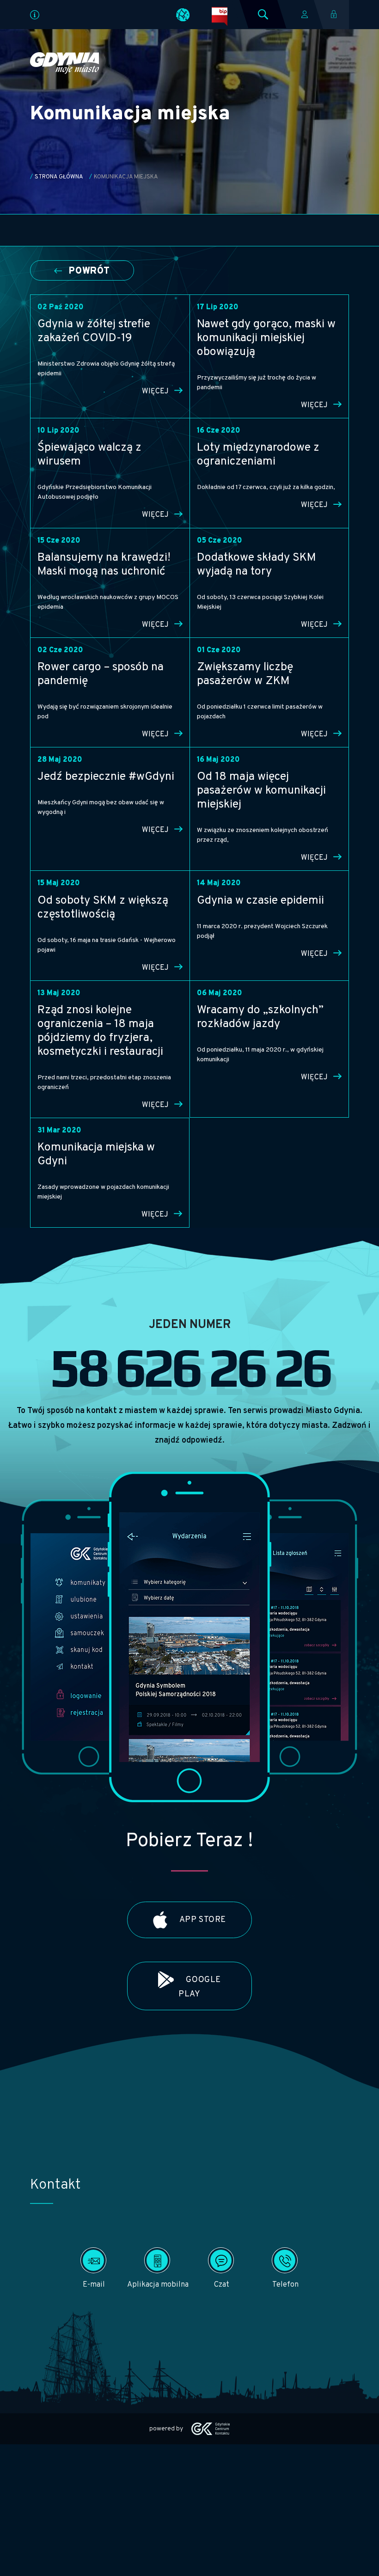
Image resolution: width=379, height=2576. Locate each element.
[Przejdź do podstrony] (35, 17)
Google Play (200, 1987)
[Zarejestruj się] (305, 15)
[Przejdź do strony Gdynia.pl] (64, 63)
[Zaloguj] (336, 15)
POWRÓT (88, 271)
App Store (202, 1920)
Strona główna (59, 177)
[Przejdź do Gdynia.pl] (183, 15)
